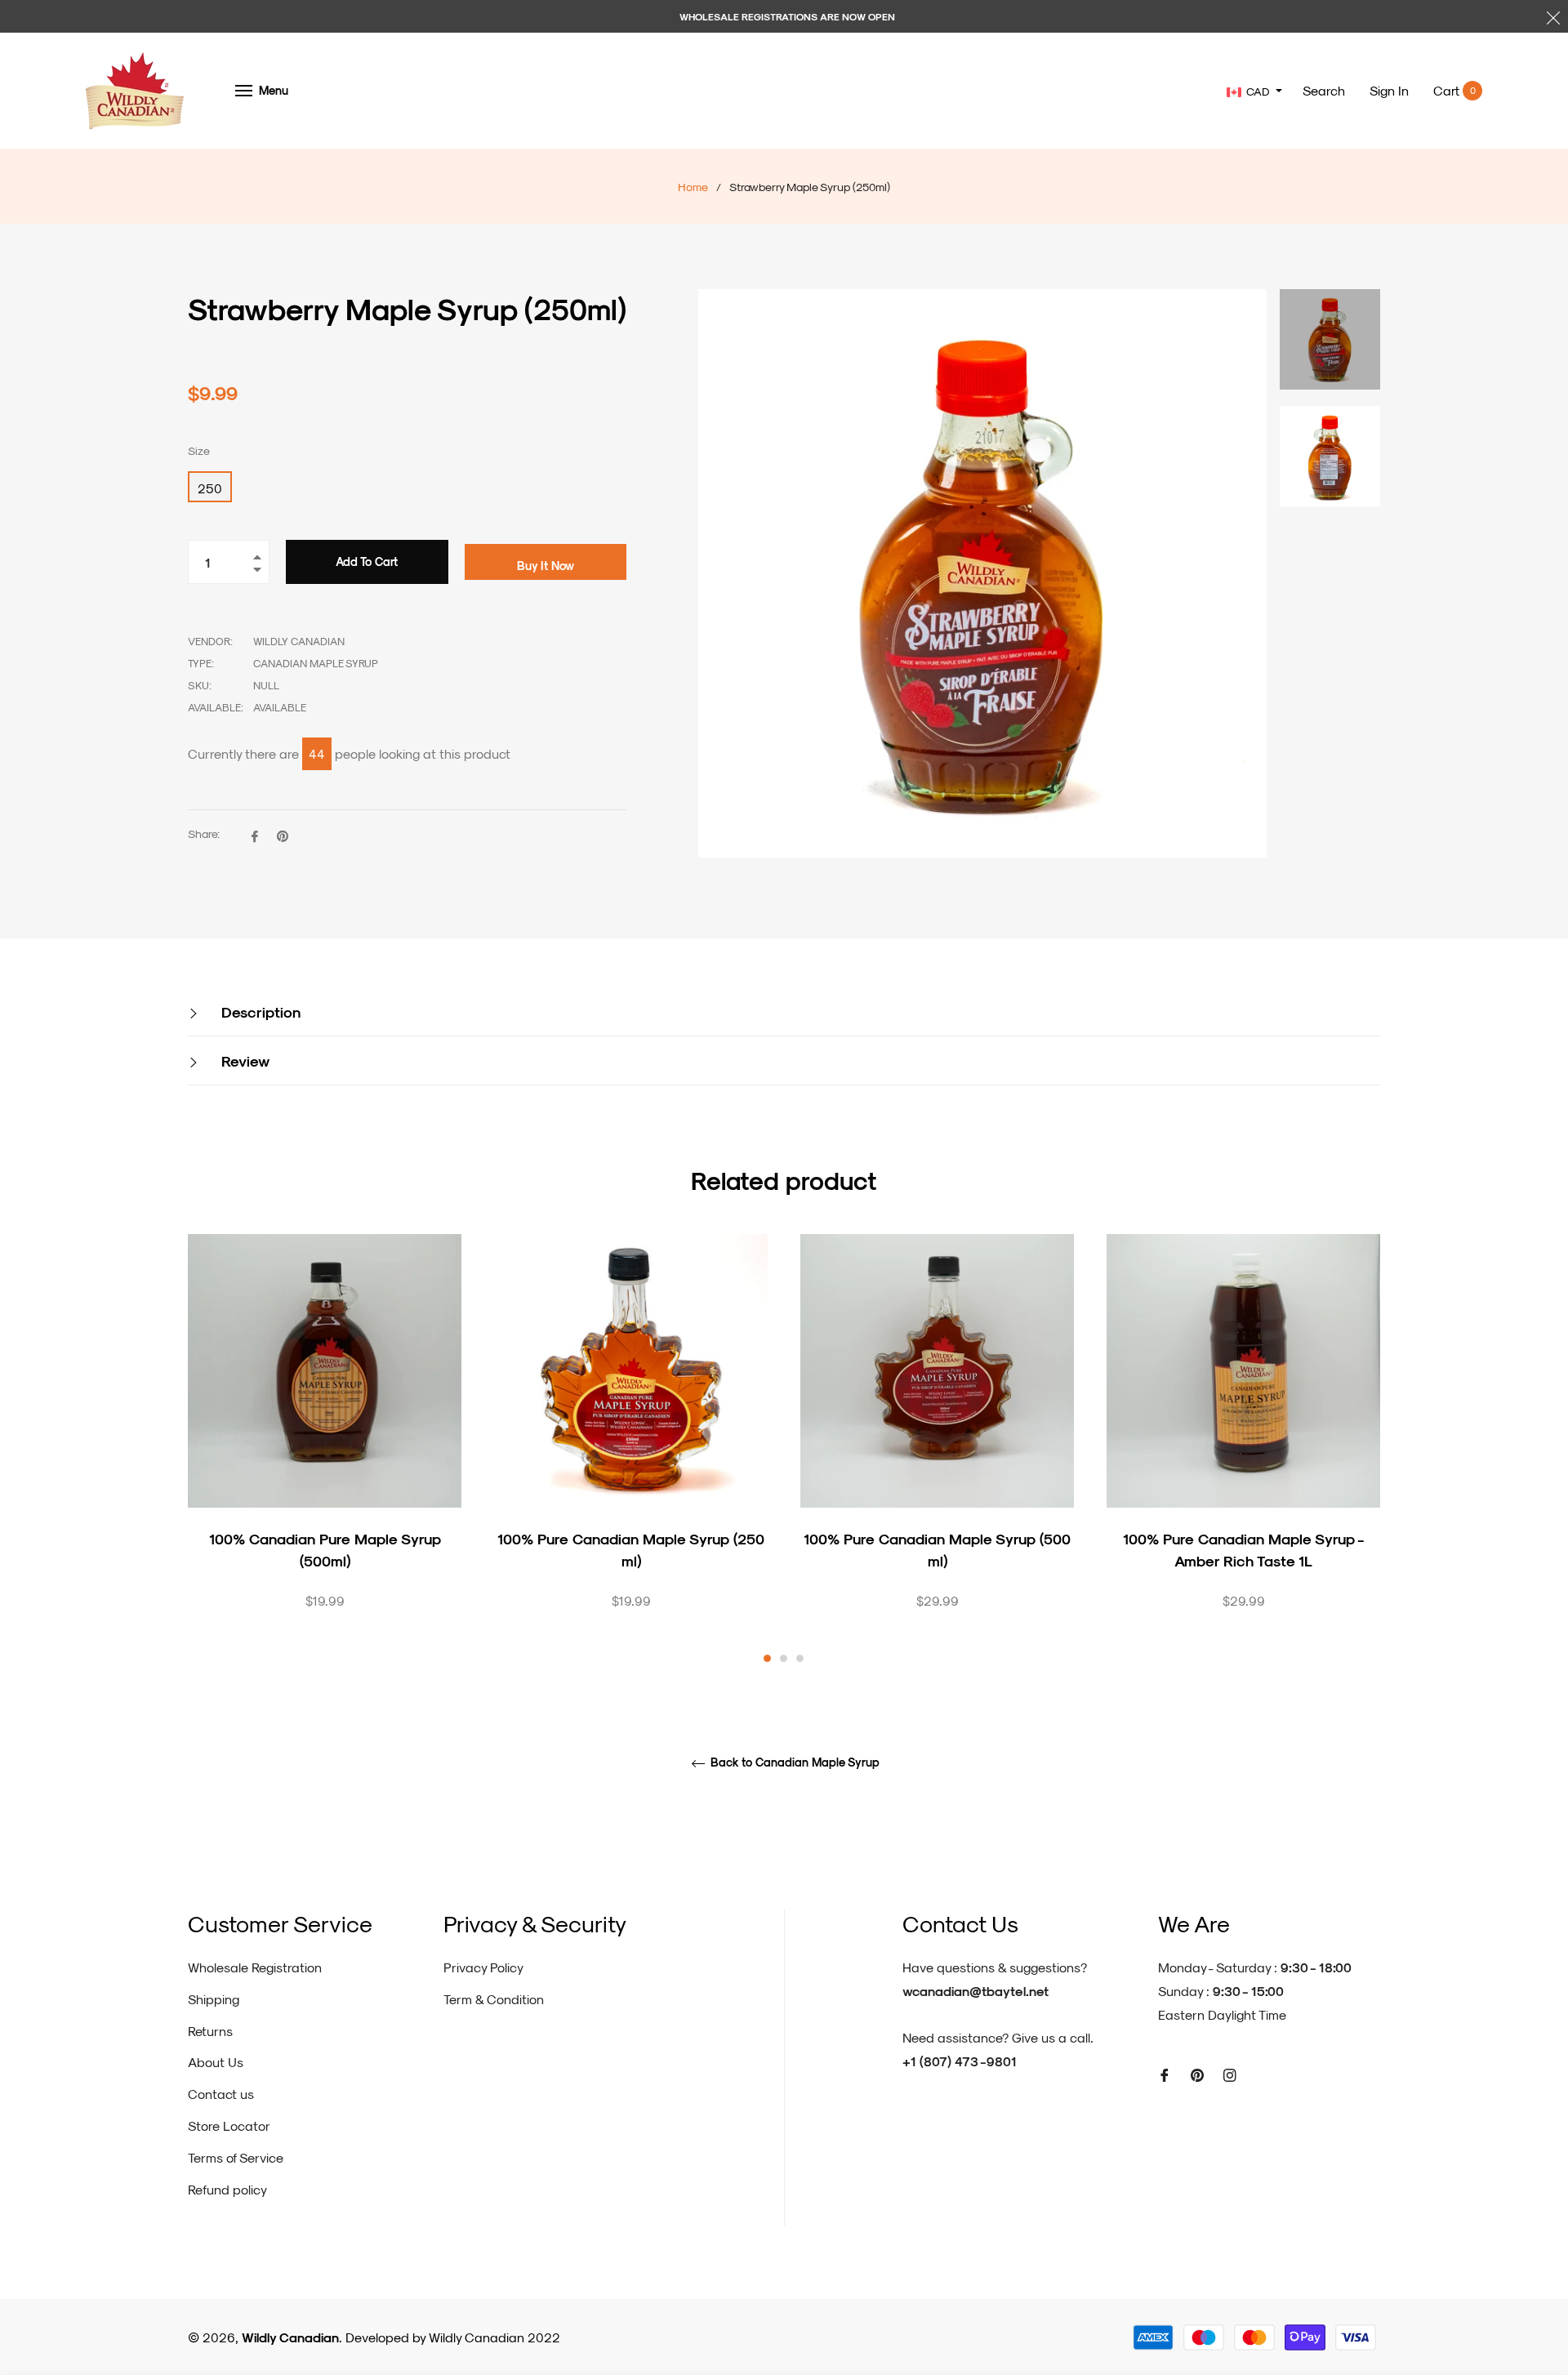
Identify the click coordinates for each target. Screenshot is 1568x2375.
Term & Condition (494, 1999)
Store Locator (229, 2125)
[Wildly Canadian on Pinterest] (1197, 2074)
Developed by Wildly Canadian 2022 (453, 2337)
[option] (325, 1450)
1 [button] (767, 1658)
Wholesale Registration (255, 1967)
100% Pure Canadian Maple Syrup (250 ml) (631, 1549)
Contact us (221, 2094)
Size (199, 450)
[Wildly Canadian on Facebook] (1165, 2074)
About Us (216, 2062)
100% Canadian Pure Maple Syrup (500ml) (325, 1549)
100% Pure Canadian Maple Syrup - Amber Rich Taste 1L (1244, 1549)
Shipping (214, 1999)
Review (243, 1061)
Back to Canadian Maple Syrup (793, 1762)
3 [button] (800, 1658)
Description (259, 1011)
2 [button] (784, 1658)
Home (693, 187)
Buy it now (546, 566)
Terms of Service (236, 2157)
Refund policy (227, 2189)
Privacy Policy (483, 1967)
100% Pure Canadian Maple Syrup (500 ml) (937, 1549)
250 (210, 488)
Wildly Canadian (290, 2337)
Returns (210, 2031)
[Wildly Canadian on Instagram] (1230, 2074)
